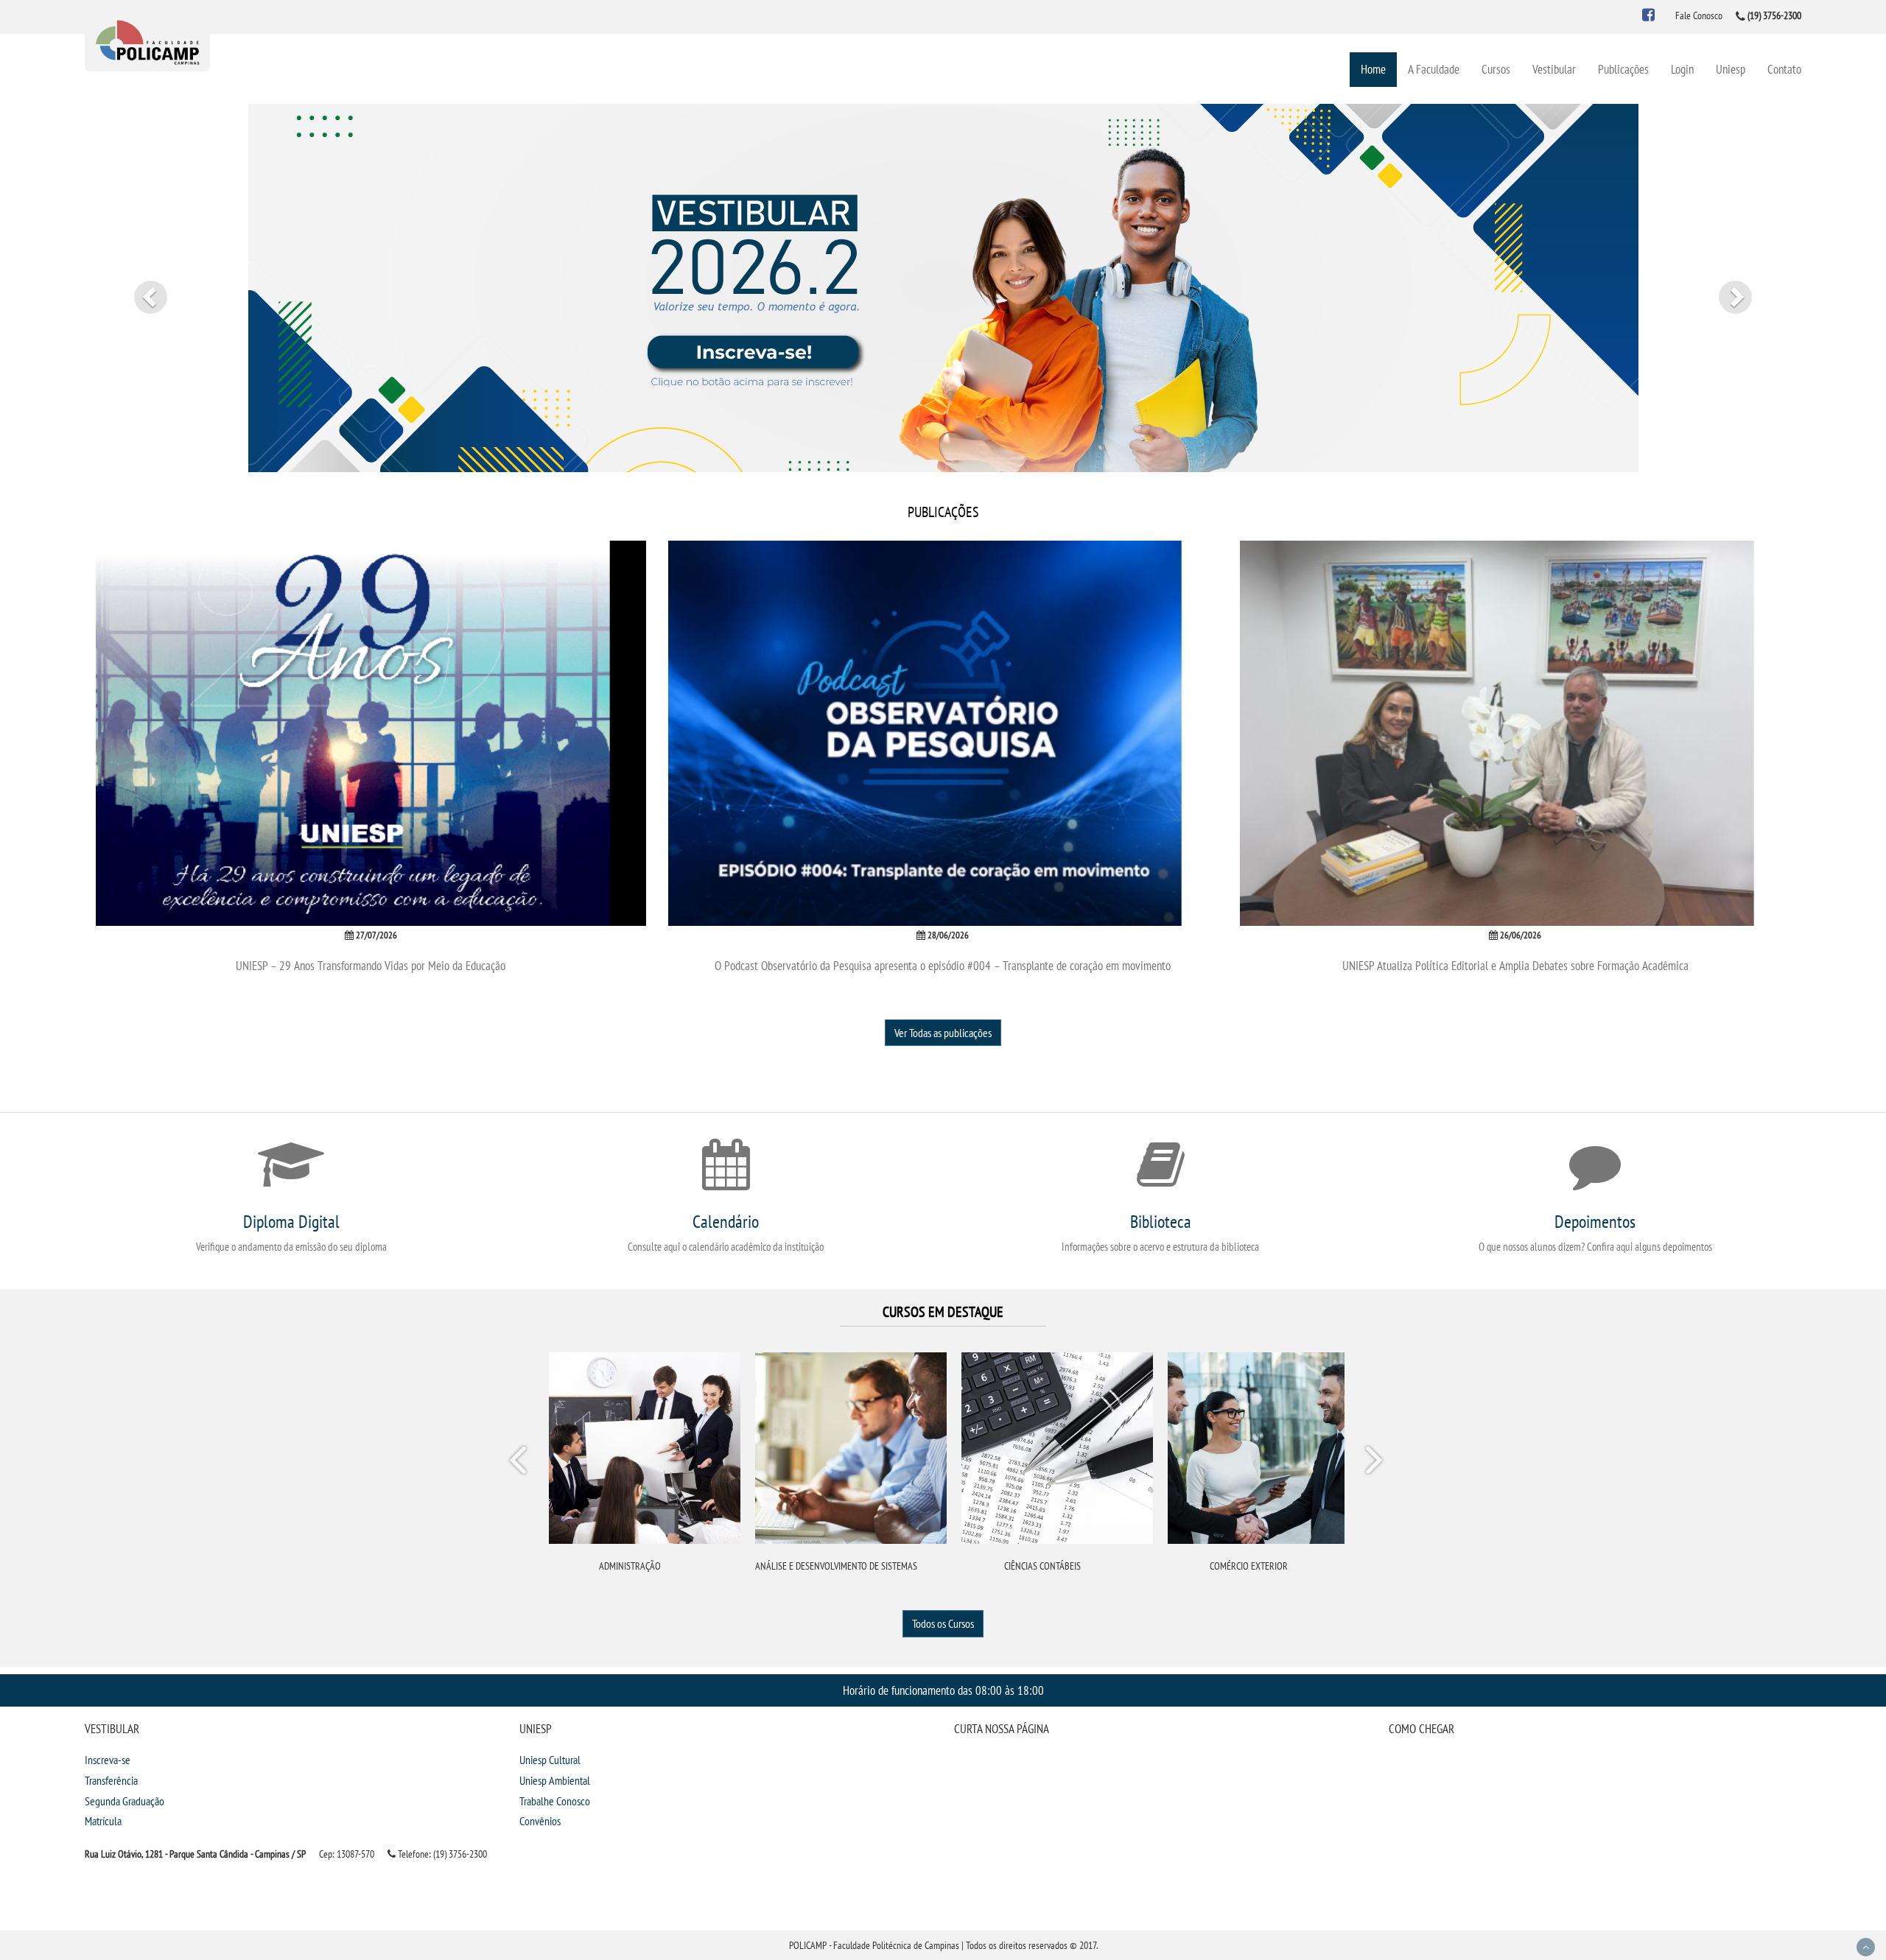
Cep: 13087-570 (347, 1854)
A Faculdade (1434, 69)
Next (1373, 1463)
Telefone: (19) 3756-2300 (441, 1854)
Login (1682, 69)
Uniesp (1731, 69)
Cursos (1496, 69)
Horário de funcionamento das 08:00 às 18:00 (943, 1690)
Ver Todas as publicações (943, 1033)
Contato (1784, 69)
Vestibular (1554, 69)
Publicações (1623, 69)
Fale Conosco (1699, 15)
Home (1373, 69)
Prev (520, 1463)
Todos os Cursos (943, 1623)
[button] (141, 288)
